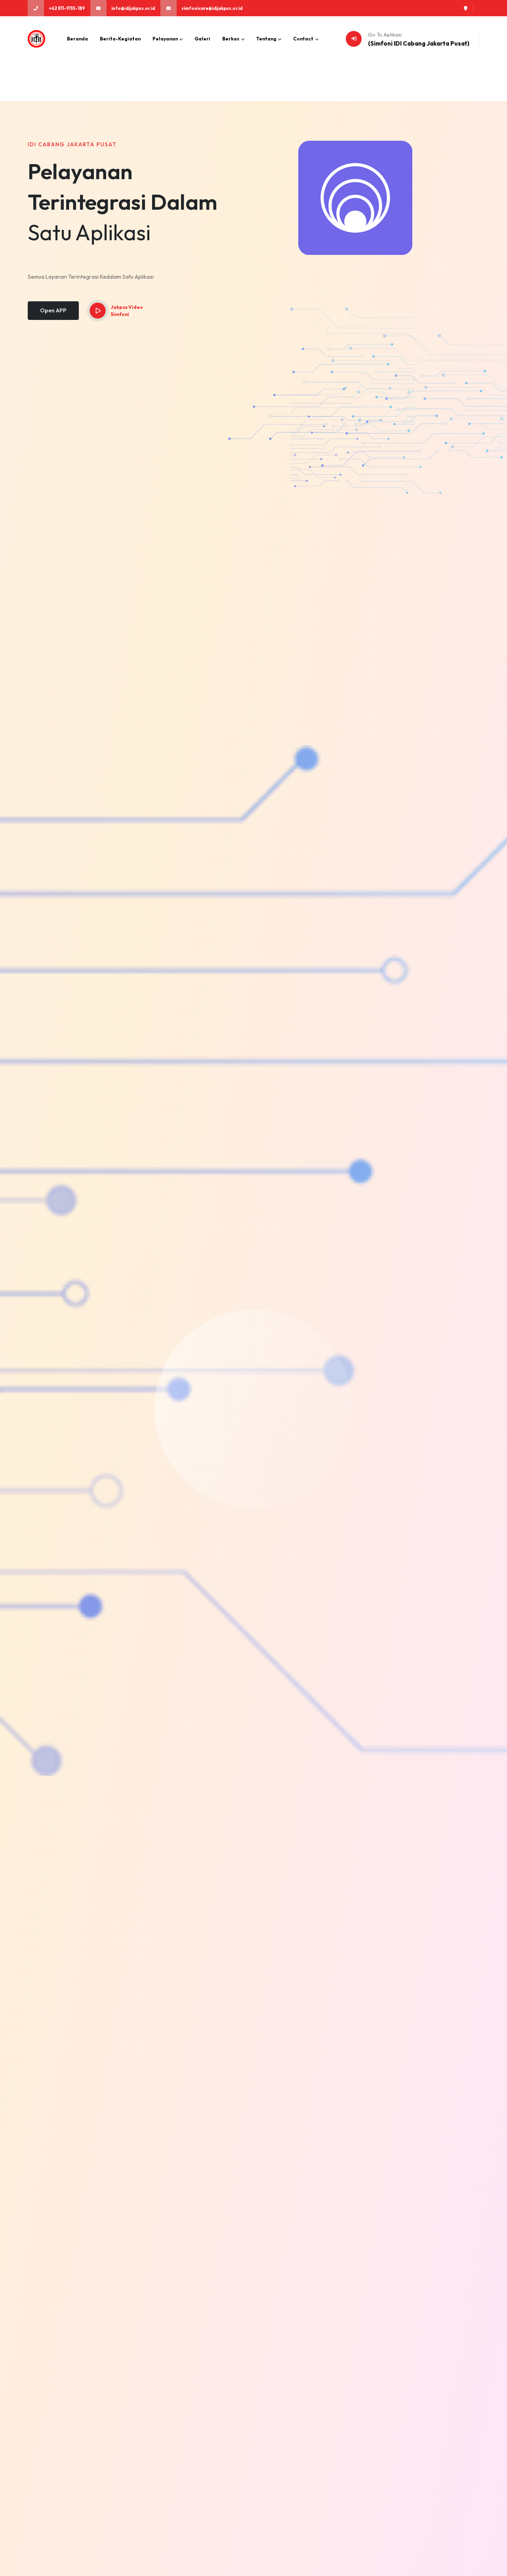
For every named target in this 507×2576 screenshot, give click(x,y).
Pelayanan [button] (166, 39)
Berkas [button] (231, 39)
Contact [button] (304, 39)
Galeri (202, 39)
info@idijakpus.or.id (133, 8)
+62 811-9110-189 (67, 8)
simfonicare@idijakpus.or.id (212, 8)
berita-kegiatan (120, 39)
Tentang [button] (267, 39)
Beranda (77, 39)
